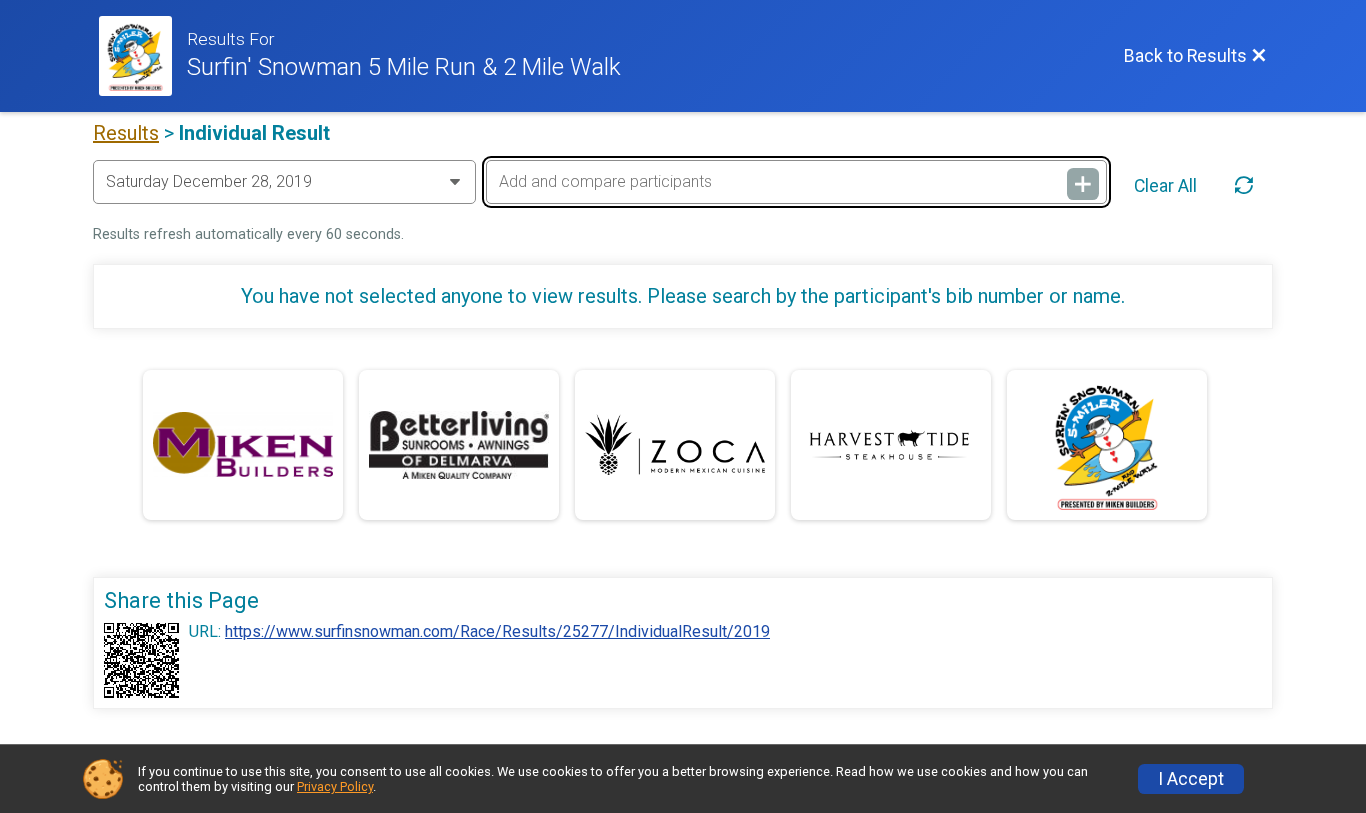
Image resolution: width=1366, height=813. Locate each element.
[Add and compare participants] (1083, 184)
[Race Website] (143, 56)
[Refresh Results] (1244, 186)
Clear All (1165, 186)
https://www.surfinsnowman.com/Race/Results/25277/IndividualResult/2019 (497, 632)
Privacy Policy (335, 786)
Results (126, 133)
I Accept (1191, 779)
